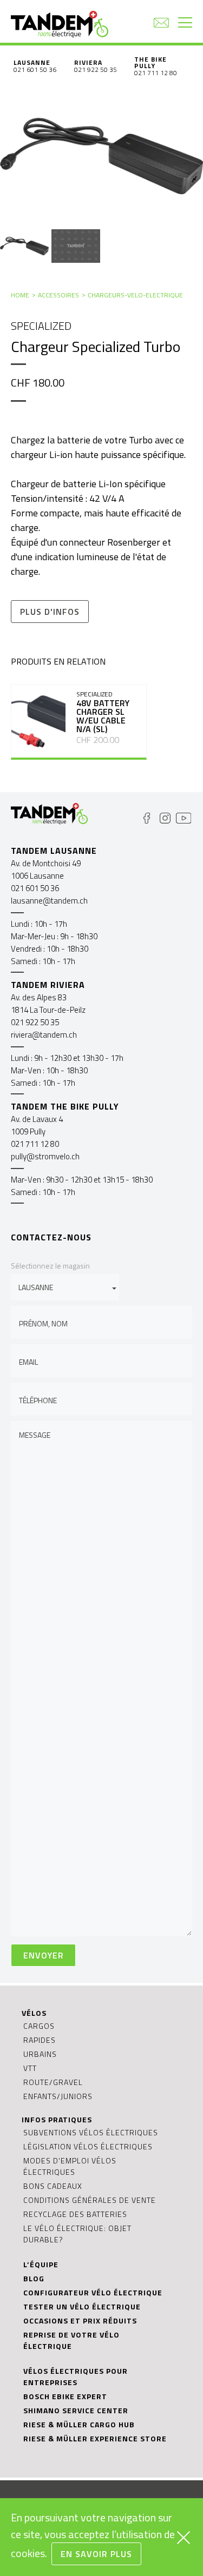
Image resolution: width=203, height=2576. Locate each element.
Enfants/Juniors (58, 2096)
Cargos (39, 2026)
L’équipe (41, 2264)
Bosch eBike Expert (65, 2396)
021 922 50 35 (96, 69)
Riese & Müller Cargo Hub (79, 2424)
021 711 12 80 (156, 73)
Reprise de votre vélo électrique (71, 2340)
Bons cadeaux (53, 2186)
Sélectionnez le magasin (50, 1266)
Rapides (40, 2040)
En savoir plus (96, 2554)
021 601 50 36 (35, 69)
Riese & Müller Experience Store (95, 2438)
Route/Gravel (53, 2082)
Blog (34, 2278)
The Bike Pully (150, 62)
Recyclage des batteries (75, 2214)
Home (20, 295)
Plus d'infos (50, 612)
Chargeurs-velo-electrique (135, 295)
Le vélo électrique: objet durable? (77, 2234)
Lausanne (32, 62)
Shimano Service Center (76, 2410)
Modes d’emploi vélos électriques (70, 2166)
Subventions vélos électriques (91, 2132)
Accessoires (58, 295)
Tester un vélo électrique (82, 2306)
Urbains (40, 2054)
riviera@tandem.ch (44, 1035)
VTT (30, 2068)
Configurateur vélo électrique (93, 2292)
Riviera (88, 62)
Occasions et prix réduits (80, 2321)
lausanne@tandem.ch (49, 901)
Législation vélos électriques (88, 2146)
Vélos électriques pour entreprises (76, 2376)
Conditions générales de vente (90, 2200)
